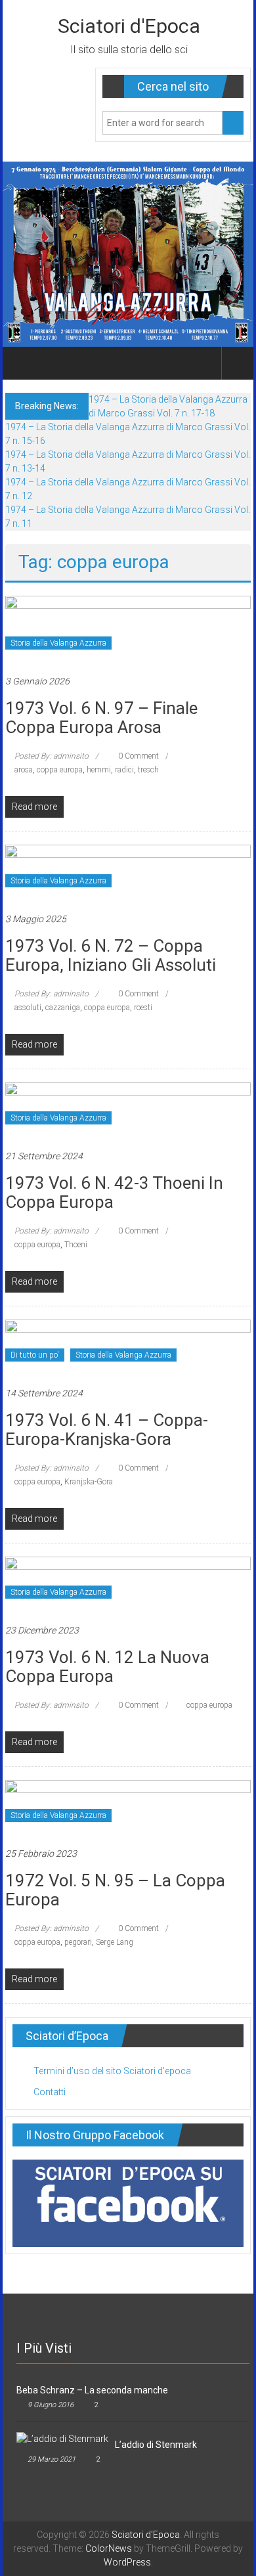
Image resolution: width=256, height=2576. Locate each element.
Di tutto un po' (35, 1355)
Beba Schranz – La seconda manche (92, 2390)
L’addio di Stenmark (156, 2445)
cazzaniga (63, 1008)
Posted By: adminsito (52, 756)
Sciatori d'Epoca (129, 26)
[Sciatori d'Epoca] (21, 363)
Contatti (50, 2092)
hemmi (99, 770)
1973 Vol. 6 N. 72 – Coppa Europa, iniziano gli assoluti (111, 955)
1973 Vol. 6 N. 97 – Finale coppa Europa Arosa (101, 718)
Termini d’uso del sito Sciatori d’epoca (112, 2071)
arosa (24, 770)
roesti (143, 1008)
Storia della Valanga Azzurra (58, 643)
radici (124, 770)
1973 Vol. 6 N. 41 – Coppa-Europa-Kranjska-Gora (107, 1430)
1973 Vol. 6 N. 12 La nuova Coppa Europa (107, 1667)
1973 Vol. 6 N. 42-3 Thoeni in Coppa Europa (114, 1192)
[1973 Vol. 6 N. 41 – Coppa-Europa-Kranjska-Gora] (128, 1346)
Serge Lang (115, 1942)
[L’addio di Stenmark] (62, 2438)
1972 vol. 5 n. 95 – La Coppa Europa (115, 1890)
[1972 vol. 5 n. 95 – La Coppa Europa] (128, 1806)
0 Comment (138, 756)
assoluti (28, 1008)
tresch (148, 770)
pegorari (78, 1942)
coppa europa (60, 770)
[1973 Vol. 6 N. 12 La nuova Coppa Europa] (128, 1583)
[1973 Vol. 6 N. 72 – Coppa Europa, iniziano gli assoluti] (128, 871)
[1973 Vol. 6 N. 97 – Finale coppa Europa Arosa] (128, 628)
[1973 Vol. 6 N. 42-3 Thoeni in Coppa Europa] (128, 1108)
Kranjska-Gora (89, 1482)
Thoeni (76, 1245)
